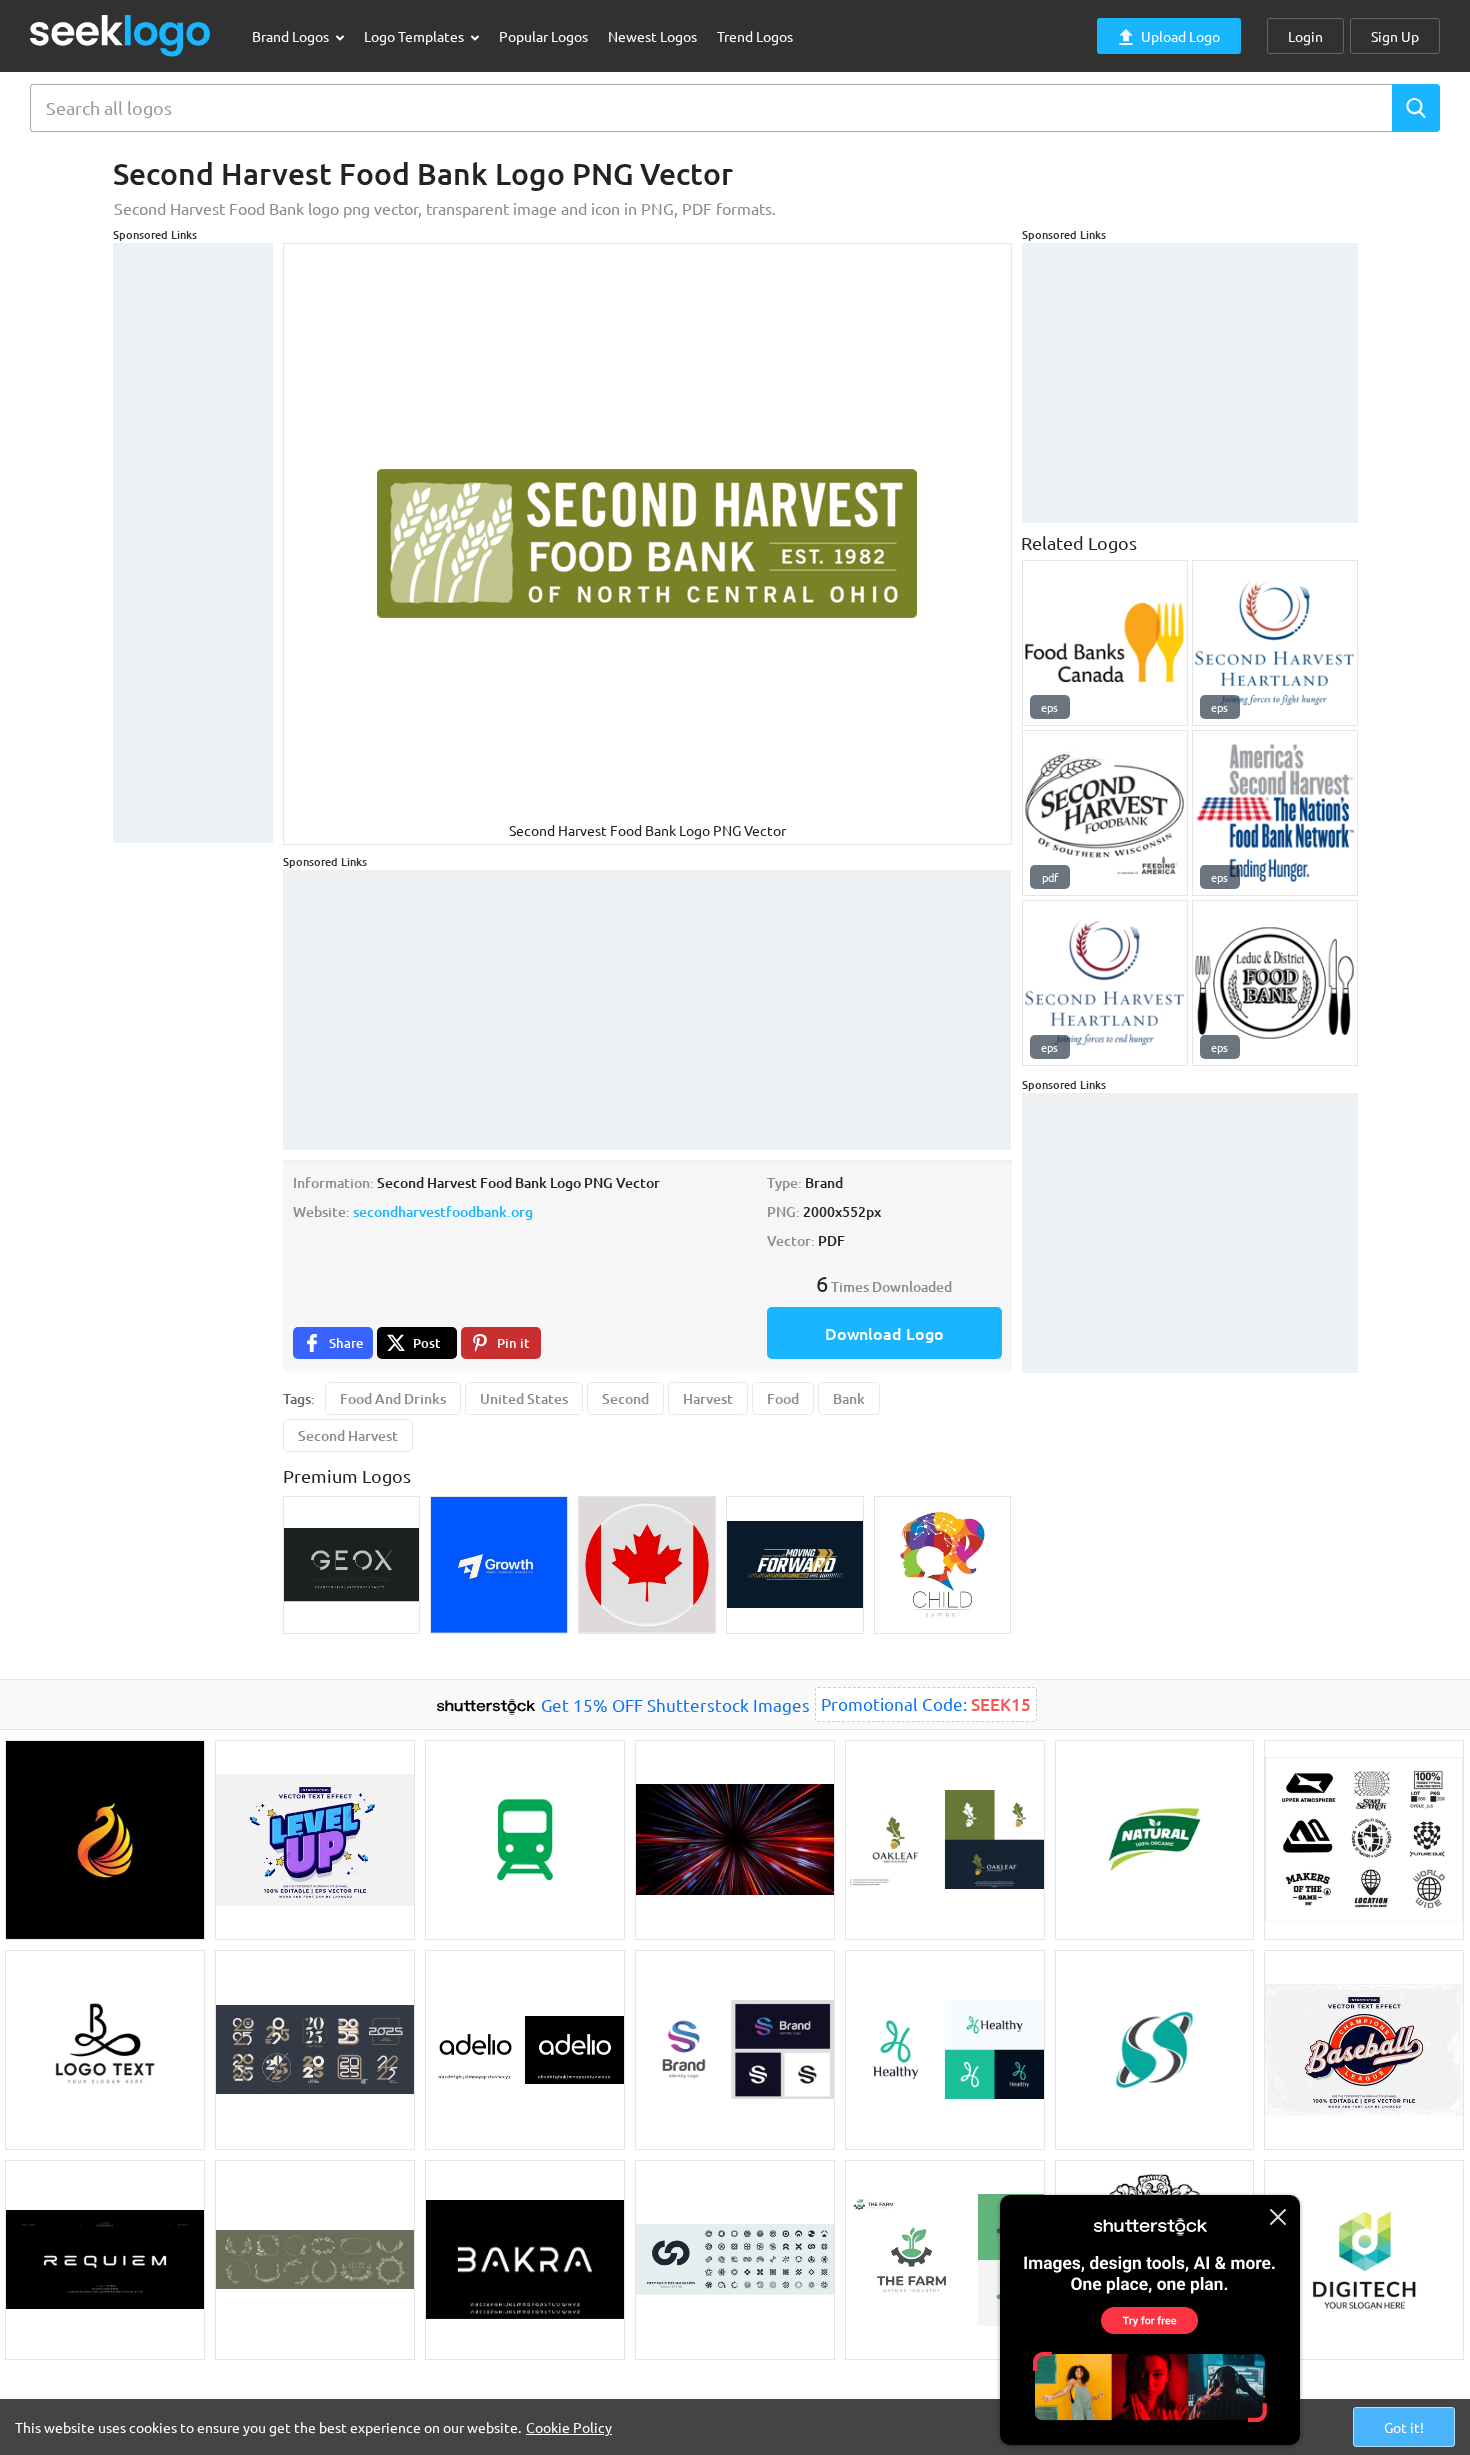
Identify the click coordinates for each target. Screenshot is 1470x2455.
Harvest (708, 1398)
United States (524, 1398)
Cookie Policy (569, 2427)
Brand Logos (292, 36)
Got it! (1404, 2427)
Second (625, 1398)
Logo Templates (415, 36)
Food (783, 1398)
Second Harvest (348, 1435)
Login (1305, 36)
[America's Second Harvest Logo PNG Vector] (1275, 813)
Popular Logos (543, 36)
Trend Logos (755, 36)
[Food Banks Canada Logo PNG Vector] (1105, 643)
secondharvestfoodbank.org (443, 1211)
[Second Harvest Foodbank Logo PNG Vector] (1105, 813)
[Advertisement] (193, 543)
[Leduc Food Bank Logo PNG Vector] (1275, 983)
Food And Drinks (393, 1398)
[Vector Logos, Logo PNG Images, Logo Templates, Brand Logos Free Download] (121, 35)
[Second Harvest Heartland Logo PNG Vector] (1275, 643)
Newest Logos (652, 36)
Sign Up (1395, 36)
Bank (849, 1398)
